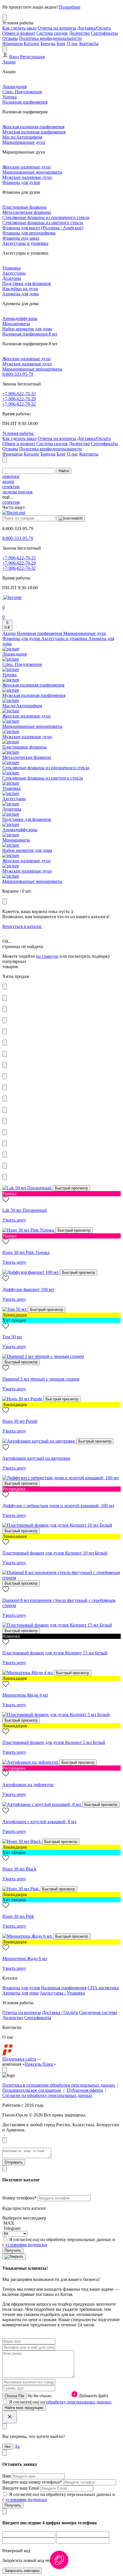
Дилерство (79, 33)
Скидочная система (98, 2012)
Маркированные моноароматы (32, 172)
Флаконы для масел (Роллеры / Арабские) (43, 228)
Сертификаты (104, 33)
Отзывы (10, 38)
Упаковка (11, 268)
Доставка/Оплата (94, 28)
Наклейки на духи (20, 289)
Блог (61, 43)
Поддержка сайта (19, 2059)
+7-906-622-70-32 (19, 404)
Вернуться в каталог (22, 926)
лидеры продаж (17, 492)
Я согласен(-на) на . (61, 2402)
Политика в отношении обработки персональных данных (59, 2085)
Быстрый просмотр (71, 1188)
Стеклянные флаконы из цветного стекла (43, 223)
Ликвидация (14, 87)
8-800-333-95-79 (18, 374)
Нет (8, 2447)
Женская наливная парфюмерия (33, 127)
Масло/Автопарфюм (22, 137)
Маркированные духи (24, 142)
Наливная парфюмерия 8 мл (30, 334)
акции (8, 481)
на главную (47, 956)
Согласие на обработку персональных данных (47, 2095)
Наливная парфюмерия (25, 102)
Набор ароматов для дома (27, 329)
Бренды (48, 43)
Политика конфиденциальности (50, 38)
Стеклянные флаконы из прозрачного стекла (46, 217)
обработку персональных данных (79, 2402)
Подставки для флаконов (27, 283)
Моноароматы (16, 324)
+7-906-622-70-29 (19, 399)
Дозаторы (12, 278)
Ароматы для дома (20, 294)
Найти (64, 471)
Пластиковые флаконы (24, 207)
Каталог (32, 43)
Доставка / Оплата (60, 2012)
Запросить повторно (22, 2571)
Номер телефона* (20, 2198)
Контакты (89, 43)
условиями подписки (26, 2245)
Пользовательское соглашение (32, 2090)
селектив (11, 487)
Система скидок (52, 33)
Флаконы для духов (21, 182)
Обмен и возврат (19, 33)
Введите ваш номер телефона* (33, 2482)
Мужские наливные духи (27, 177)
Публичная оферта (85, 2090)
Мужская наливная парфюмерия (34, 132)
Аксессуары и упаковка (25, 243)
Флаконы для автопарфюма (29, 233)
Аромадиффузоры (20, 318)
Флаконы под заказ (21, 238)
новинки (11, 476)
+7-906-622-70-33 (19, 394)
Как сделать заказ (19, 28)
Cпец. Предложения (22, 92)
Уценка (9, 97)
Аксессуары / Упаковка (62, 1993)
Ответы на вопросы (57, 28)
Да (17, 2446)
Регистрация (32, 57)
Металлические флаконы (27, 212)
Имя (7, 2476)
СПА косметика (103, 1988)
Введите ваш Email (21, 2488)
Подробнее (70, 7)
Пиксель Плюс (39, 2064)
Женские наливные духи (26, 167)
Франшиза (12, 43)
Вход (14, 57)
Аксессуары (14, 273)
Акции (9, 62)
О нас (73, 43)
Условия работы (18, 433)
